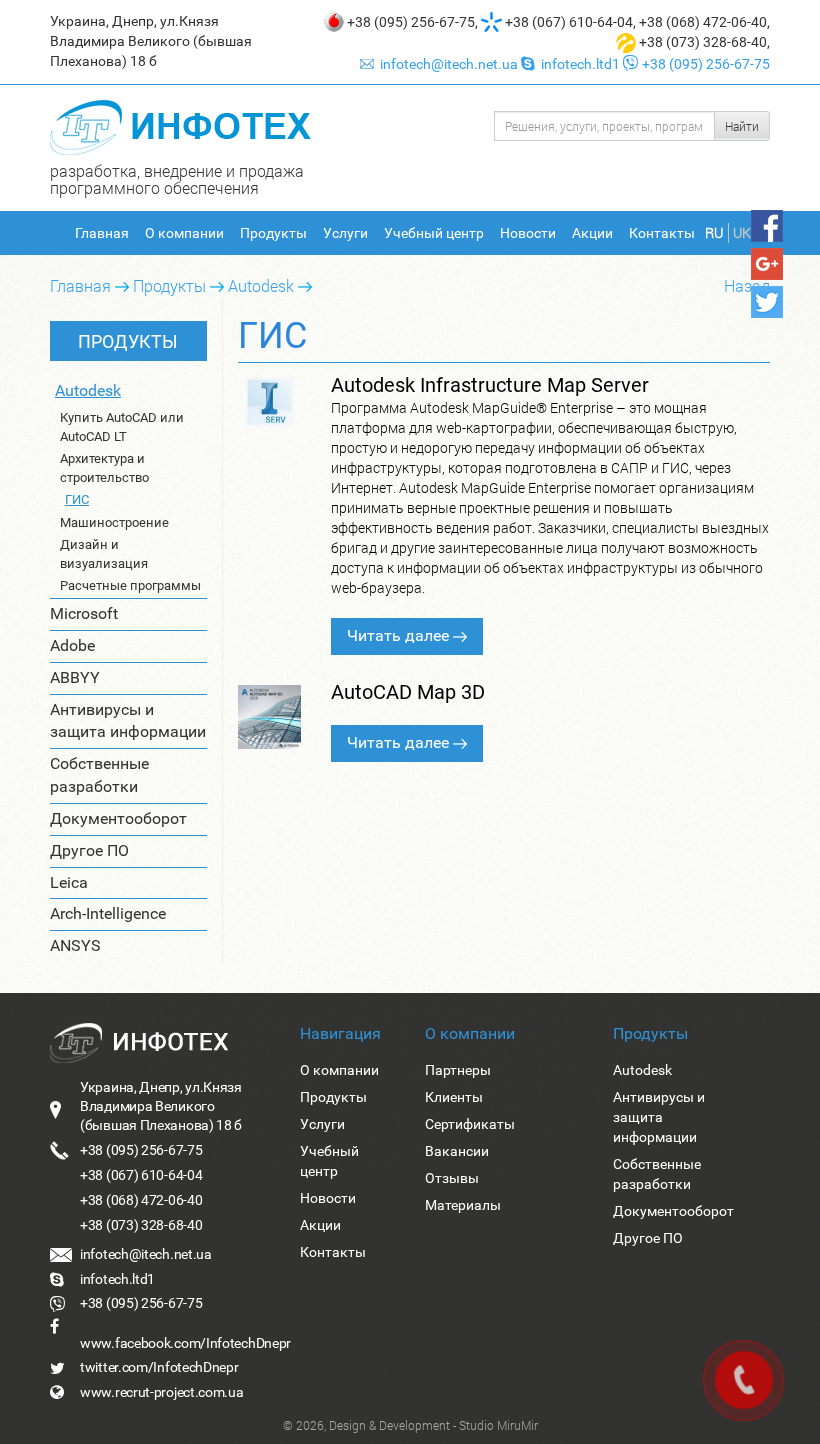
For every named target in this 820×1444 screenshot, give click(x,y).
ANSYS (75, 945)
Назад (747, 285)
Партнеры (458, 1070)
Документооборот (118, 818)
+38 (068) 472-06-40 (703, 22)
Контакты (662, 233)
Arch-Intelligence (108, 913)
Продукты (273, 233)
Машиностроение (114, 522)
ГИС (77, 499)
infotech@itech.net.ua (449, 64)
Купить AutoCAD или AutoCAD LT (122, 427)
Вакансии (457, 1151)
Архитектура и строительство (104, 468)
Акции (592, 233)
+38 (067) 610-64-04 (569, 22)
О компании (184, 233)
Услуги (345, 233)
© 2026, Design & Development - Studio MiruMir (410, 1425)
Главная (102, 233)
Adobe (72, 645)
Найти (742, 126)
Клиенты (454, 1097)
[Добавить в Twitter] (767, 302)
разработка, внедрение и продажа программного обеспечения (177, 179)
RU (714, 232)
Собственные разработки (99, 775)
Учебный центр (434, 233)
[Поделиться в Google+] (767, 264)
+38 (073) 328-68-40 (703, 42)
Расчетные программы (130, 585)
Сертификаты (470, 1124)
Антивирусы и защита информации (128, 721)
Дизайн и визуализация (104, 554)
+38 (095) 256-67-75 (411, 22)
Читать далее (400, 635)
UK (742, 232)
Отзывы (452, 1178)
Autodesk (261, 285)
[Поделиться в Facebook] (767, 226)
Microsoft (84, 613)
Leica (69, 882)
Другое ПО (89, 850)
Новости (528, 233)
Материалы (463, 1205)
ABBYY (75, 677)
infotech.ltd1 (579, 64)
